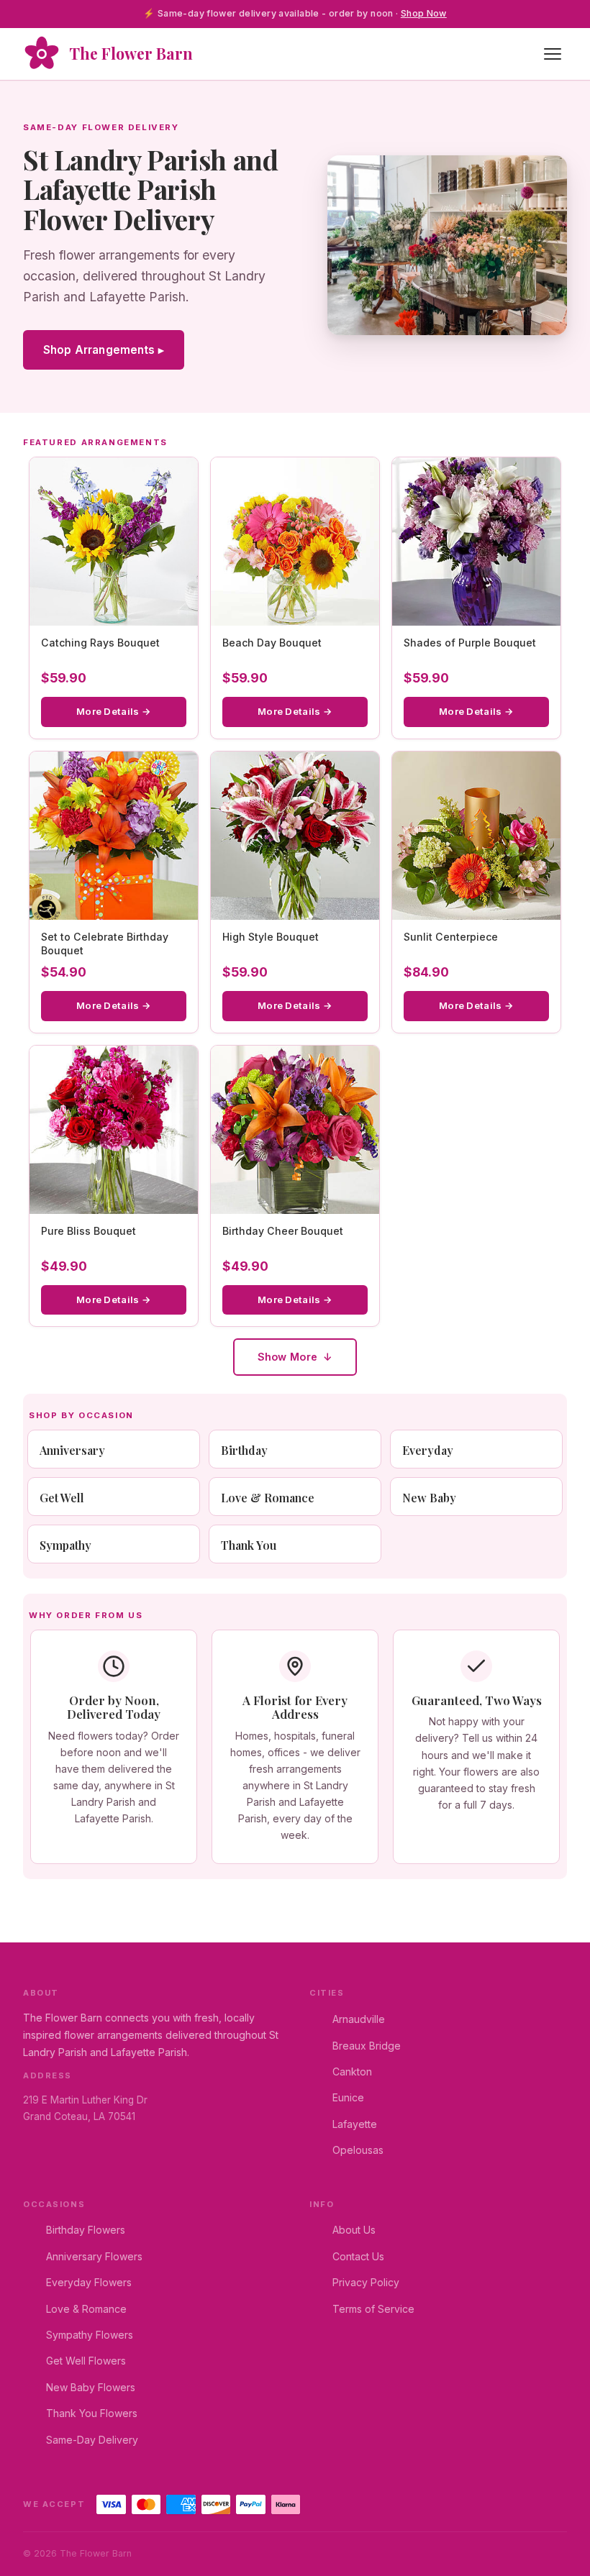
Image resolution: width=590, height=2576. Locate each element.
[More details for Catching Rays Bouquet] (114, 542)
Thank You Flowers (92, 2413)
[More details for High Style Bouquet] (295, 836)
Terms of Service (373, 2309)
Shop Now (424, 13)
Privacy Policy (366, 2282)
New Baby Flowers (91, 2387)
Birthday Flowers (86, 2230)
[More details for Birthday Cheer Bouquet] (295, 1130)
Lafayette (355, 2124)
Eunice (348, 2097)
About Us (354, 2230)
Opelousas (358, 2150)
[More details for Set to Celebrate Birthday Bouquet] (114, 836)
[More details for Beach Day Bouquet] (295, 542)
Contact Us (358, 2256)
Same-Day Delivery (92, 2440)
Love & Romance (86, 2309)
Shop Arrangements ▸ (104, 350)
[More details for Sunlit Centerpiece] (476, 836)
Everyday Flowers (89, 2282)
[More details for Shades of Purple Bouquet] (476, 542)
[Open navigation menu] (553, 54)
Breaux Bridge (367, 2046)
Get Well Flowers (86, 2361)
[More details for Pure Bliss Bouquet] (114, 1130)
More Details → (114, 711)
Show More (288, 1357)
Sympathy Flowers (90, 2335)
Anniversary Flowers (94, 2256)
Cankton (352, 2072)
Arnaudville (359, 2019)
